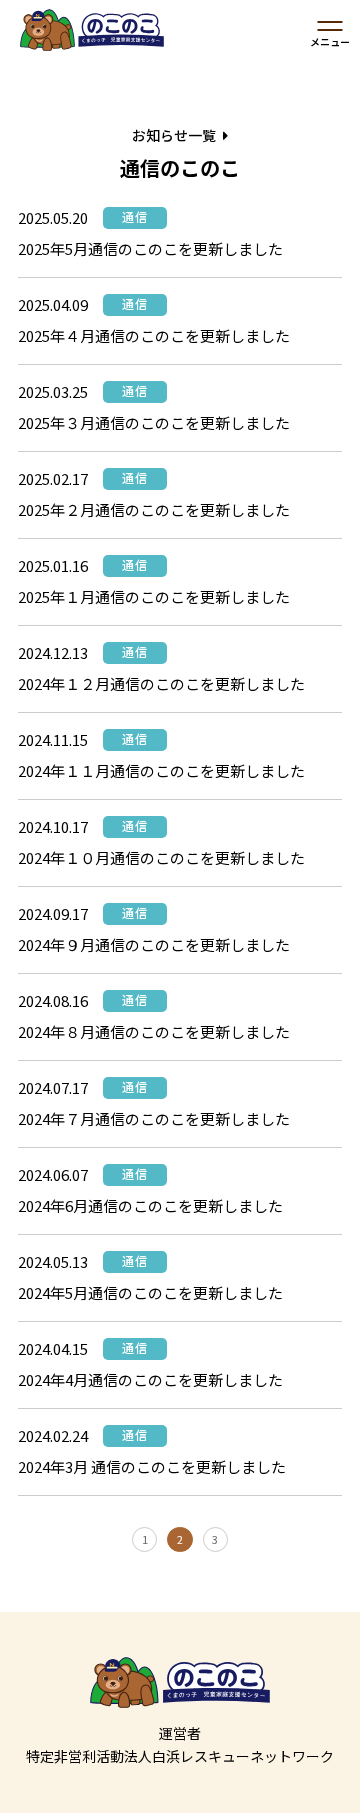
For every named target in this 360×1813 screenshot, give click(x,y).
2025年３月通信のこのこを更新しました (154, 422)
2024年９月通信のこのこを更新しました (154, 944)
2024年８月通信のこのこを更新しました (154, 1031)
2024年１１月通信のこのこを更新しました (161, 770)
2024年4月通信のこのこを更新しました (150, 1379)
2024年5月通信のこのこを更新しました (150, 1292)
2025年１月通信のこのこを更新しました (154, 596)
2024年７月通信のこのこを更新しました (154, 1118)
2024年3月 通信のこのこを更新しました (152, 1466)
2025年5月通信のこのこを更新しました (150, 248)
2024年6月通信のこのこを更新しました (150, 1205)
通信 (135, 216)
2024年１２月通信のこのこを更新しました (161, 683)
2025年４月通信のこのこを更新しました (154, 335)
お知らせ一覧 (174, 135)
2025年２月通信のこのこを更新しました (154, 509)
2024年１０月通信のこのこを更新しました (161, 857)
